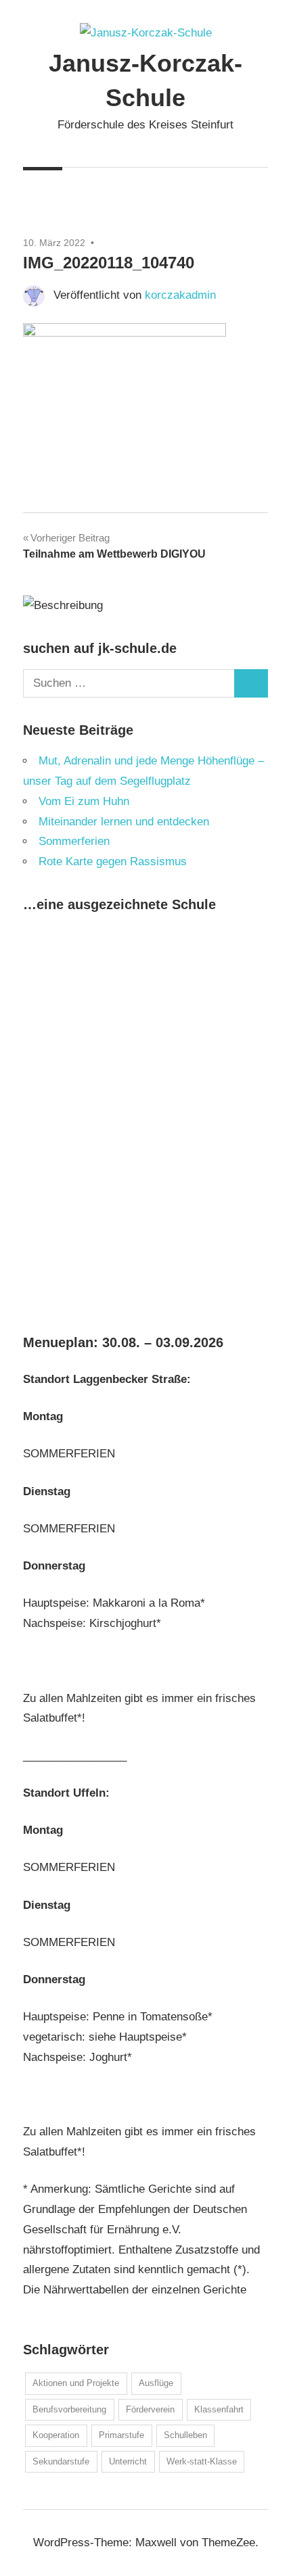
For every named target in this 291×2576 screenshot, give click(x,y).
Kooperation (56, 2435)
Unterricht (128, 2461)
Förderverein (150, 2409)
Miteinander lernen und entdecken (124, 822)
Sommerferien (74, 841)
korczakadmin (180, 295)
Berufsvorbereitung (69, 2409)
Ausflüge (156, 2383)
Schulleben (185, 2435)
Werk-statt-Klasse (202, 2461)
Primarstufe (121, 2435)
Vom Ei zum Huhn (84, 801)
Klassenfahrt (219, 2409)
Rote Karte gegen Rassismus (113, 861)
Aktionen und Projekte (76, 2383)
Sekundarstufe (61, 2461)
